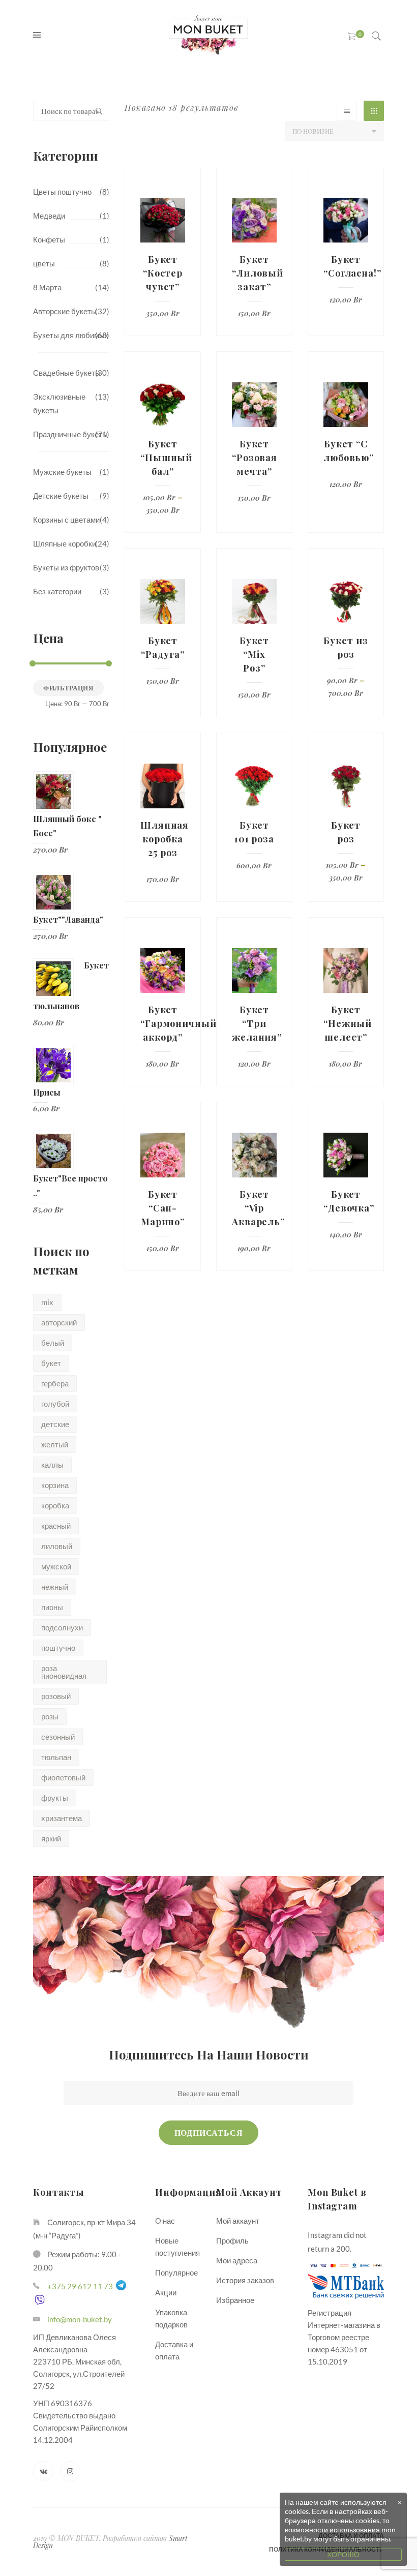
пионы (52, 1607)
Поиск (99, 111)
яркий (51, 1838)
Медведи (49, 216)
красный (56, 1526)
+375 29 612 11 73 (80, 2286)
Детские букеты (61, 496)
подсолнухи (62, 1627)
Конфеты (49, 239)
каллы (52, 1465)
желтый (55, 1444)
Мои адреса (237, 2260)
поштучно (58, 1648)
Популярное (176, 2272)
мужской (56, 1566)
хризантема (62, 1818)
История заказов (245, 2280)
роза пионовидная (64, 1672)
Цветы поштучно (62, 192)
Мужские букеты (62, 472)
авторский (59, 1322)
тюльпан (56, 1757)
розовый (56, 1696)
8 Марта (47, 287)
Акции (166, 2292)
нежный (55, 1587)
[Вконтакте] (43, 2471)
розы (50, 1716)
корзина (55, 1485)
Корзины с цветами (66, 520)
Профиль (232, 2240)
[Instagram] (70, 2471)
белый (53, 1343)
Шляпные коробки (65, 543)
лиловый (57, 1546)
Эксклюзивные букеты (59, 403)
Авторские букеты (65, 311)
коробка (55, 1505)
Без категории (57, 591)
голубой (55, 1404)
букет (51, 1363)
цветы (44, 263)
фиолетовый (63, 1777)
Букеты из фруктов (66, 567)
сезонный (58, 1737)
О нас (165, 2221)
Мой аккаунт (238, 2221)
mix (47, 1302)
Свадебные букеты (67, 373)
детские (55, 1424)
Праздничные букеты (70, 434)
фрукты (55, 1798)
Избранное (235, 2300)
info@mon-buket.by (80, 2319)
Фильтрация (68, 688)
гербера (55, 1383)
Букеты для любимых (71, 335)
